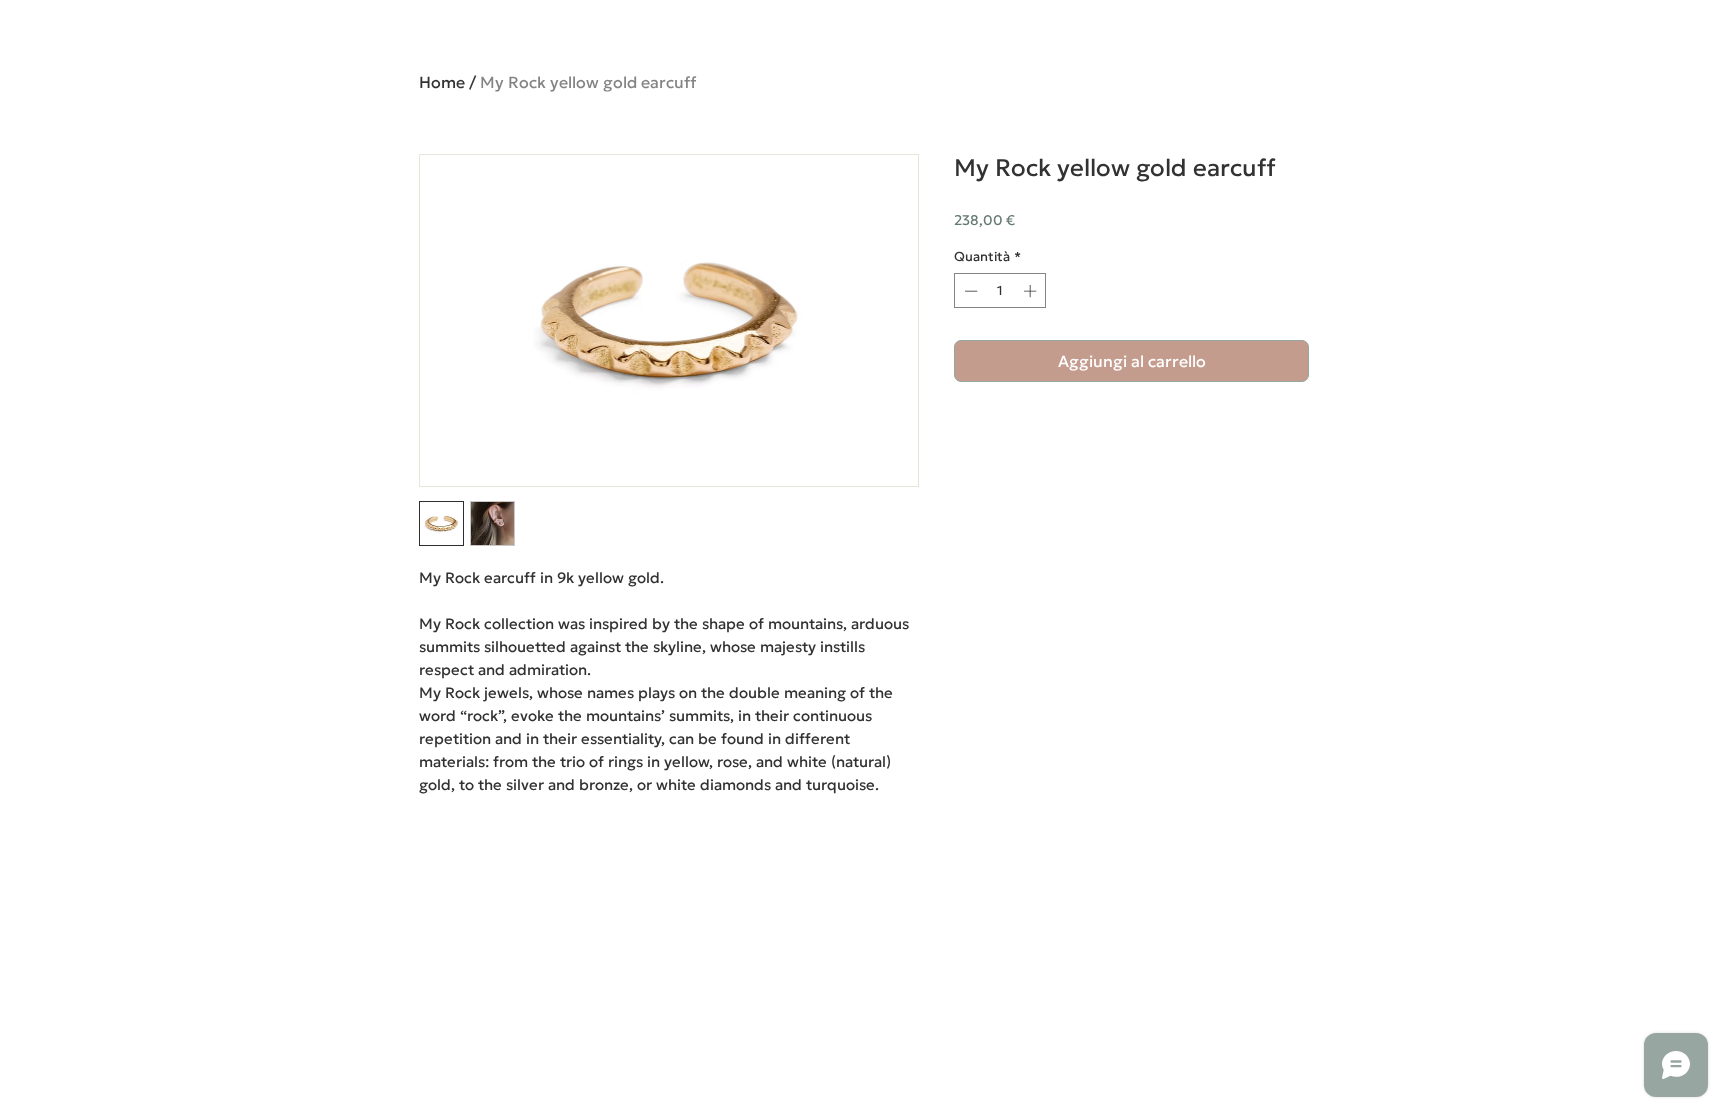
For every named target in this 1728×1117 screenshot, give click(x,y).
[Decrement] (969, 291)
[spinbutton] (1000, 291)
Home (442, 82)
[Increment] (1032, 291)
